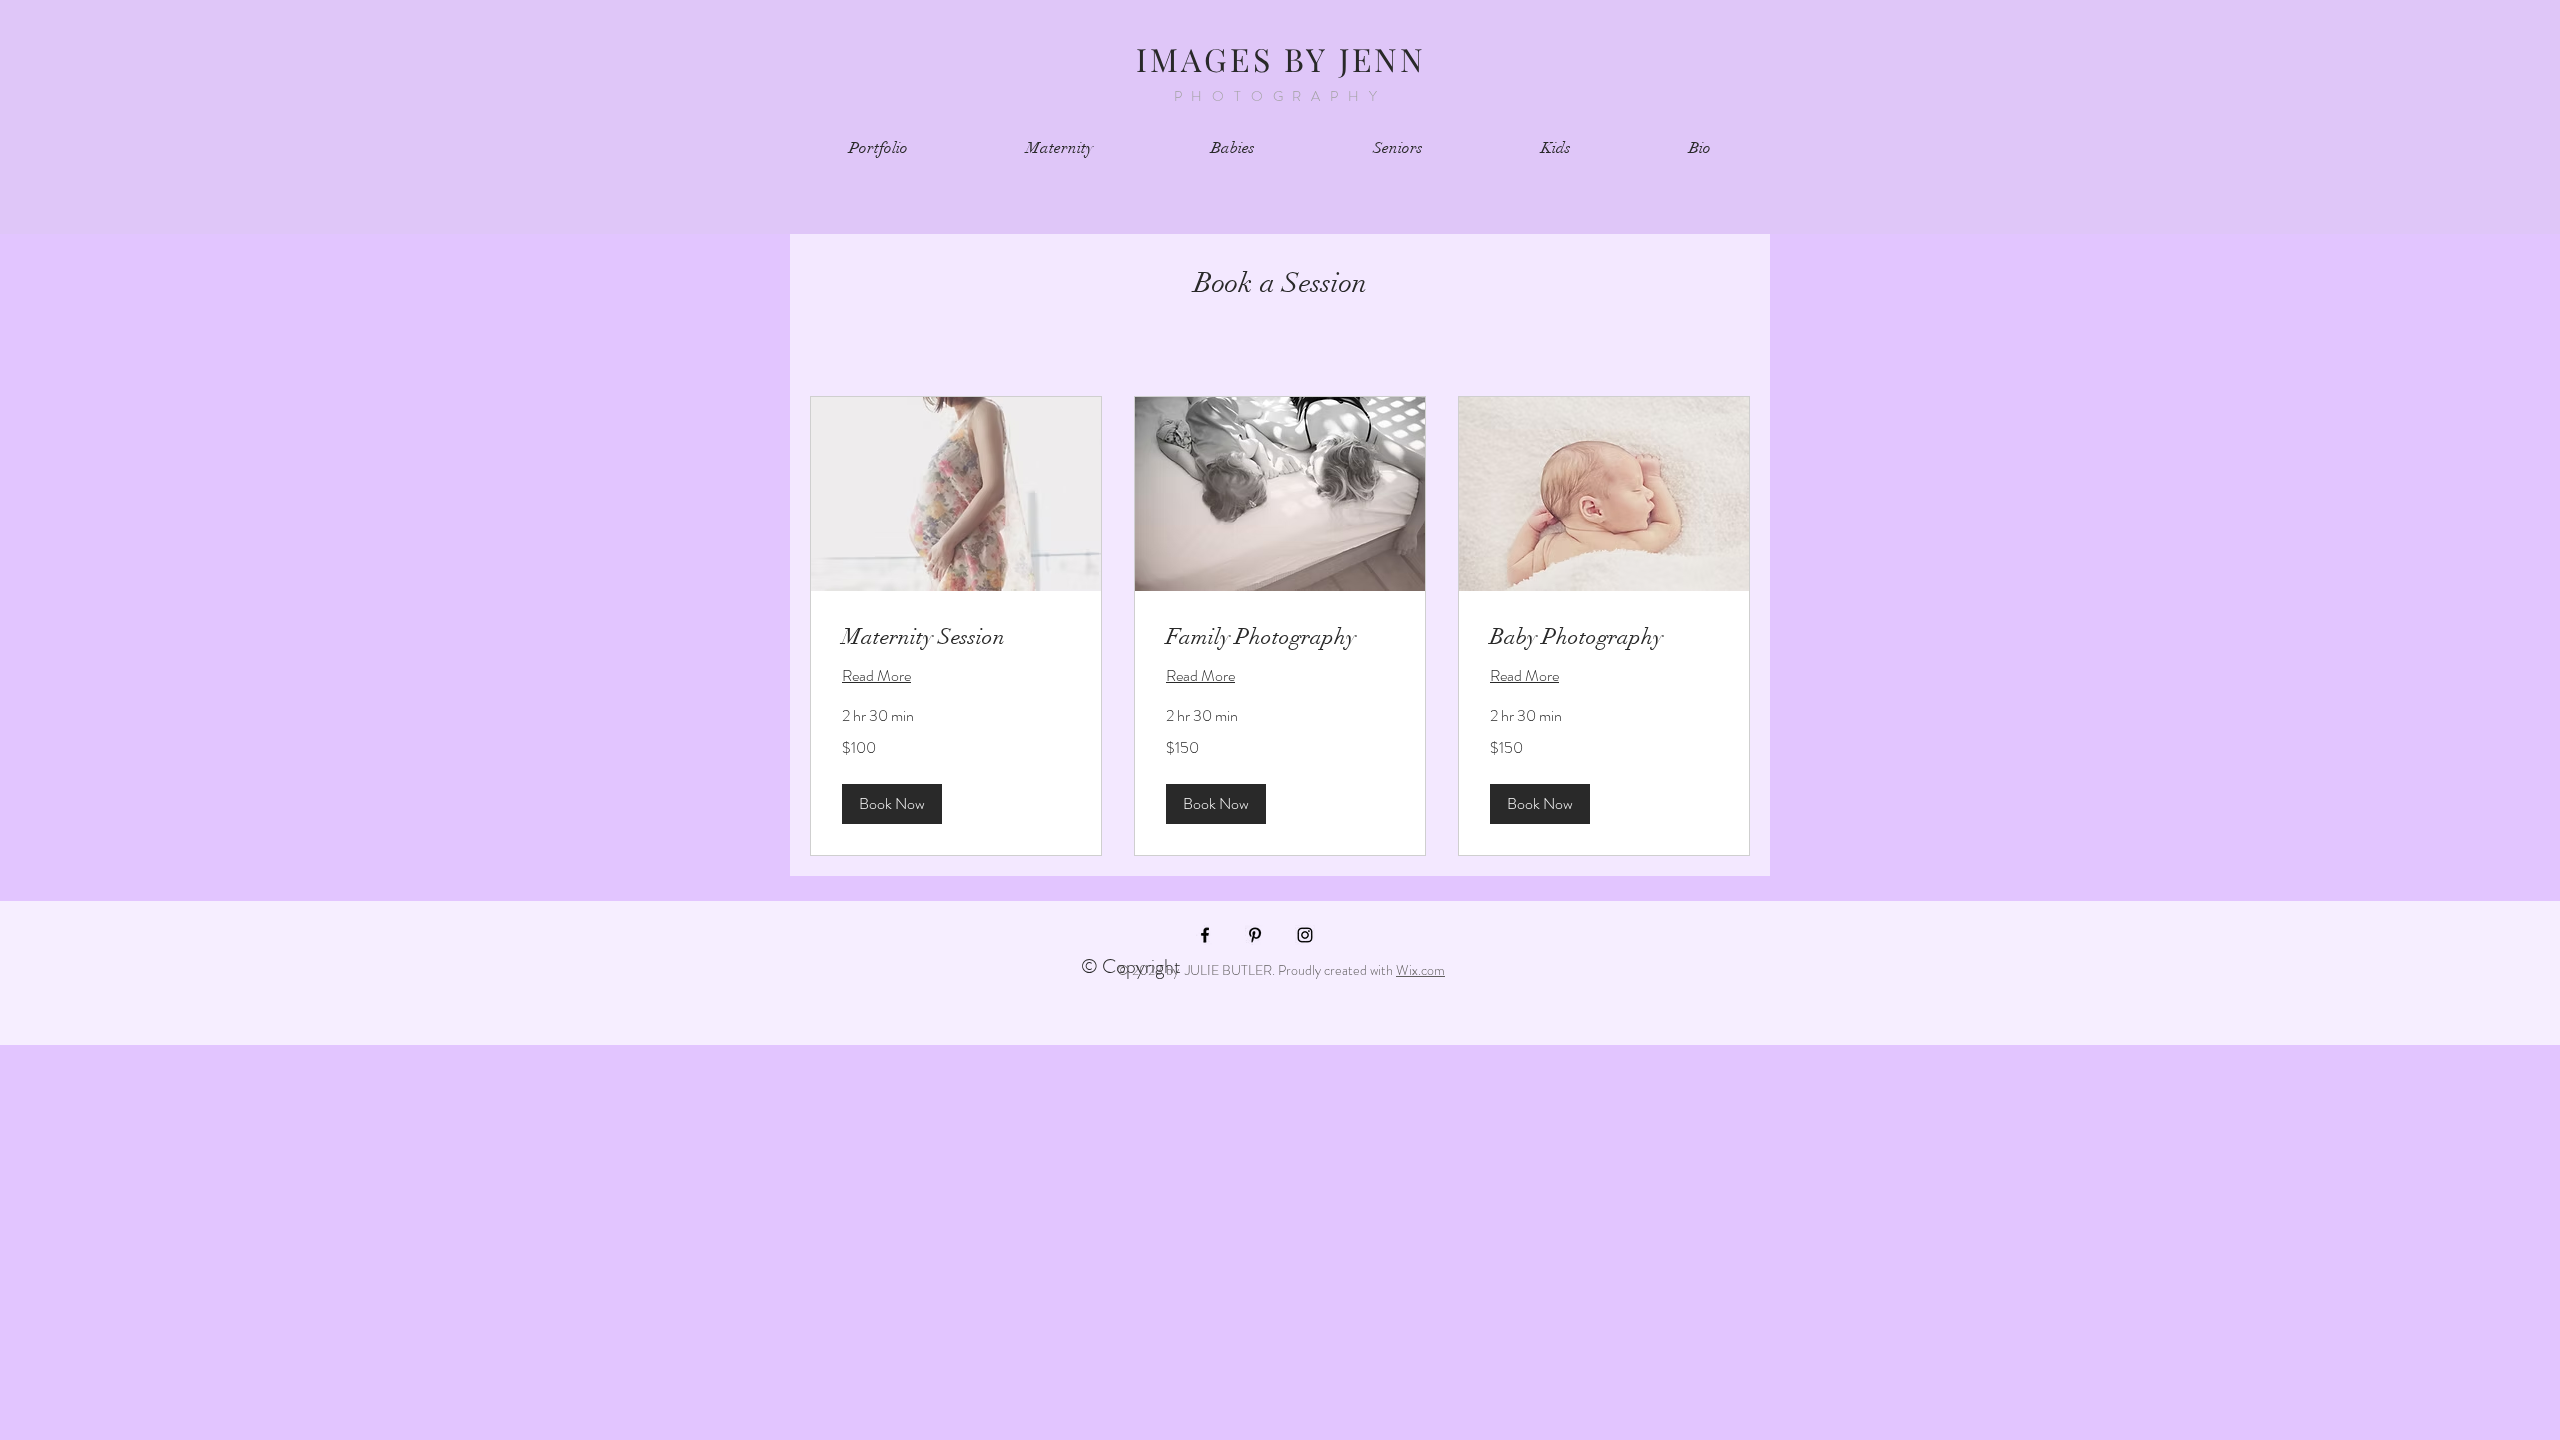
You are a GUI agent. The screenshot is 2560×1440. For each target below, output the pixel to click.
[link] (956, 636)
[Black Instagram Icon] (1305, 935)
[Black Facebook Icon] (1205, 935)
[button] (892, 804)
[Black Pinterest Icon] (1255, 935)
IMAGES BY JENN (1281, 58)
